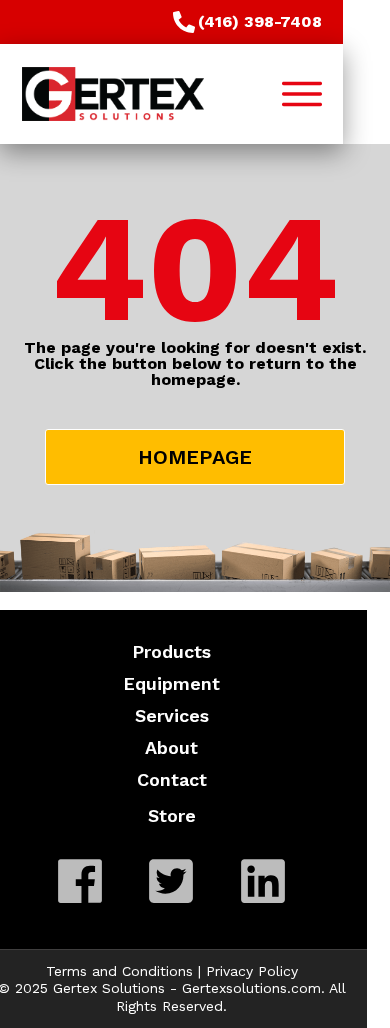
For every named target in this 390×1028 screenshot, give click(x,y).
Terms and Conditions (119, 971)
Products (171, 651)
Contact (172, 779)
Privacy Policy (252, 971)
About (171, 747)
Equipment (171, 683)
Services (172, 715)
